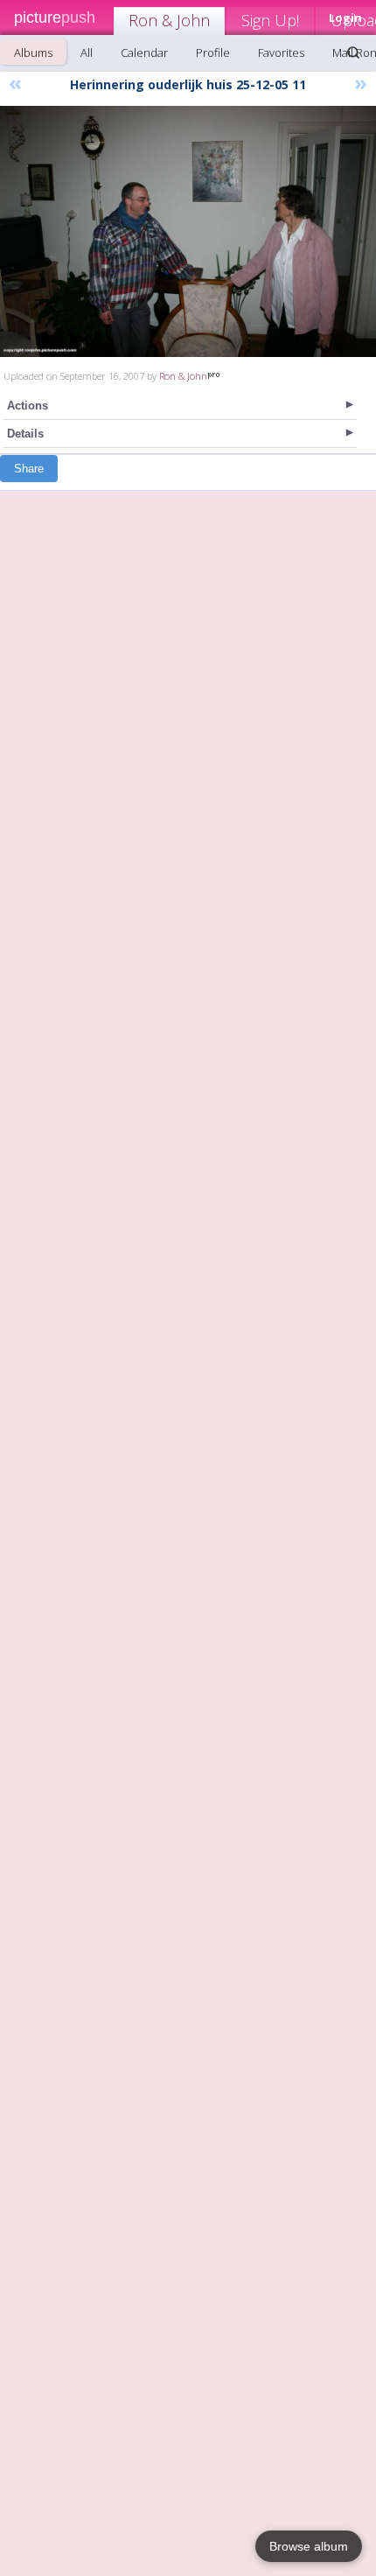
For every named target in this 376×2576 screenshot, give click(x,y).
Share (29, 469)
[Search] (353, 52)
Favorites (281, 52)
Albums (33, 52)
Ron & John (169, 20)
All (87, 52)
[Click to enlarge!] (188, 231)
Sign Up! (270, 20)
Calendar (144, 52)
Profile (213, 52)
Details (25, 434)
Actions (28, 406)
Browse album (309, 2546)
